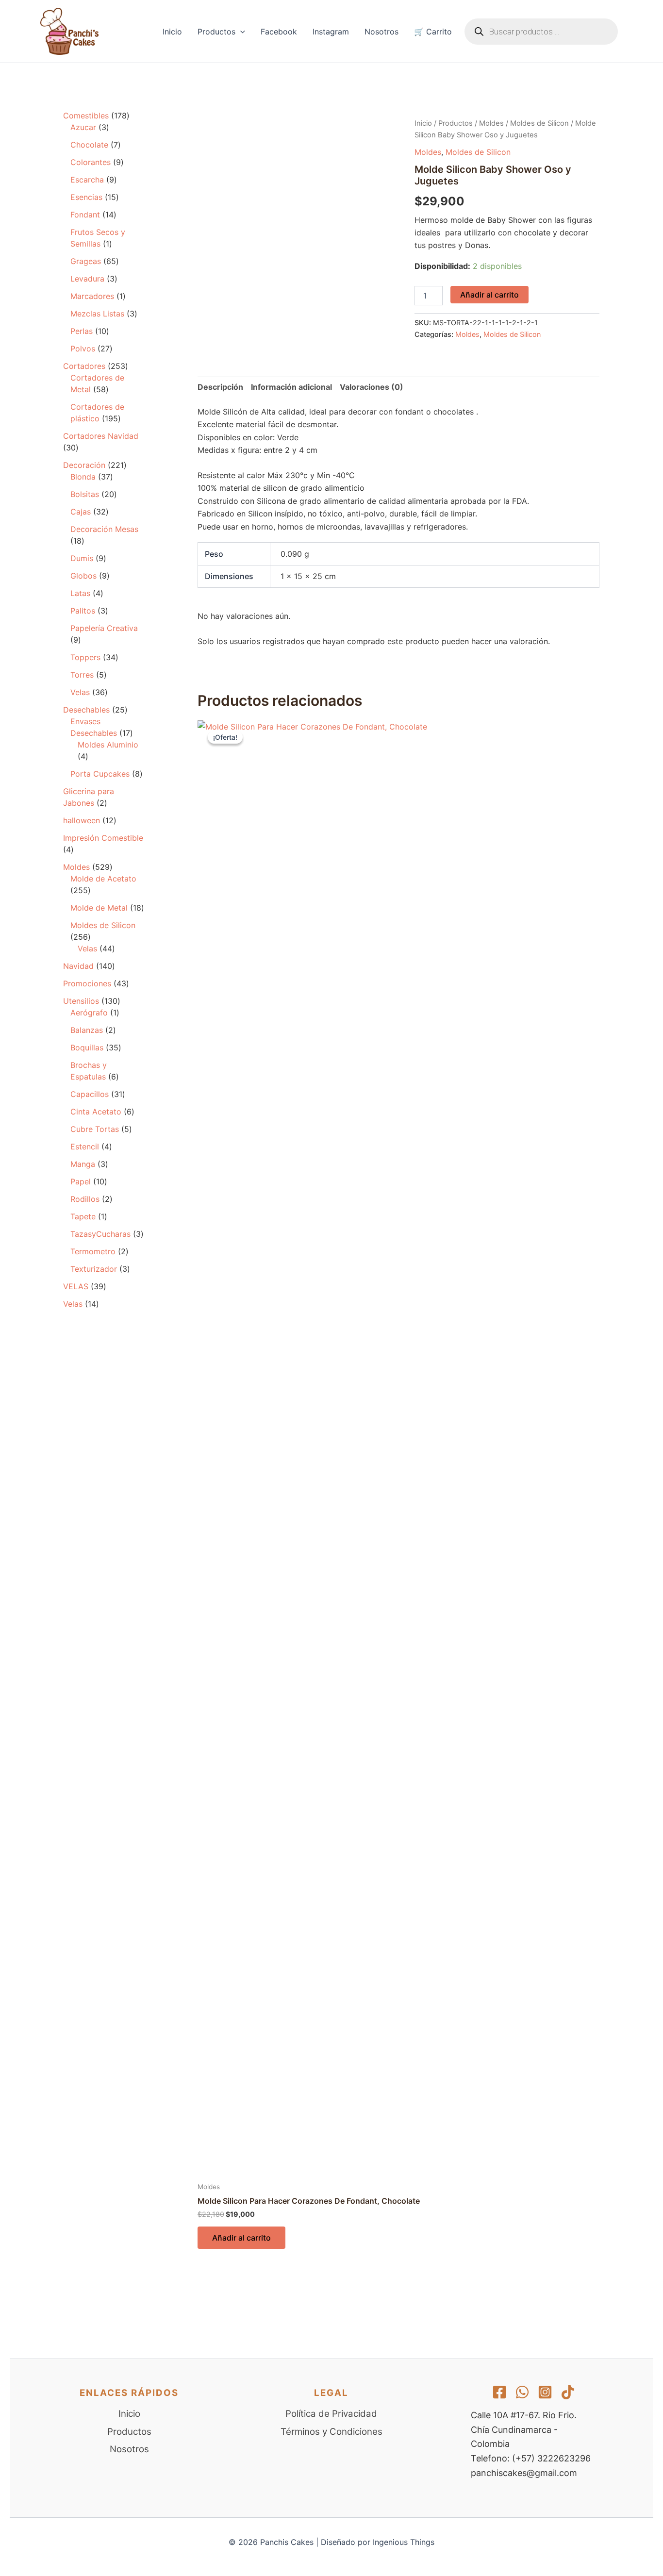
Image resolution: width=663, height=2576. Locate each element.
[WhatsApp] (522, 2392)
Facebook (279, 32)
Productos (216, 32)
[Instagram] (545, 2392)
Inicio (172, 32)
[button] (240, 32)
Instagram (331, 32)
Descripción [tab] (220, 387)
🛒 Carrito (433, 32)
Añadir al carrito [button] (241, 2238)
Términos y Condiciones (331, 2432)
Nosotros (381, 32)
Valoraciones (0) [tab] (372, 387)
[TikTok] (568, 2392)
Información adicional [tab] (291, 387)
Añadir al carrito (489, 295)
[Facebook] (499, 2392)
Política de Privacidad (331, 2414)
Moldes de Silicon (539, 123)
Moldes (491, 123)
